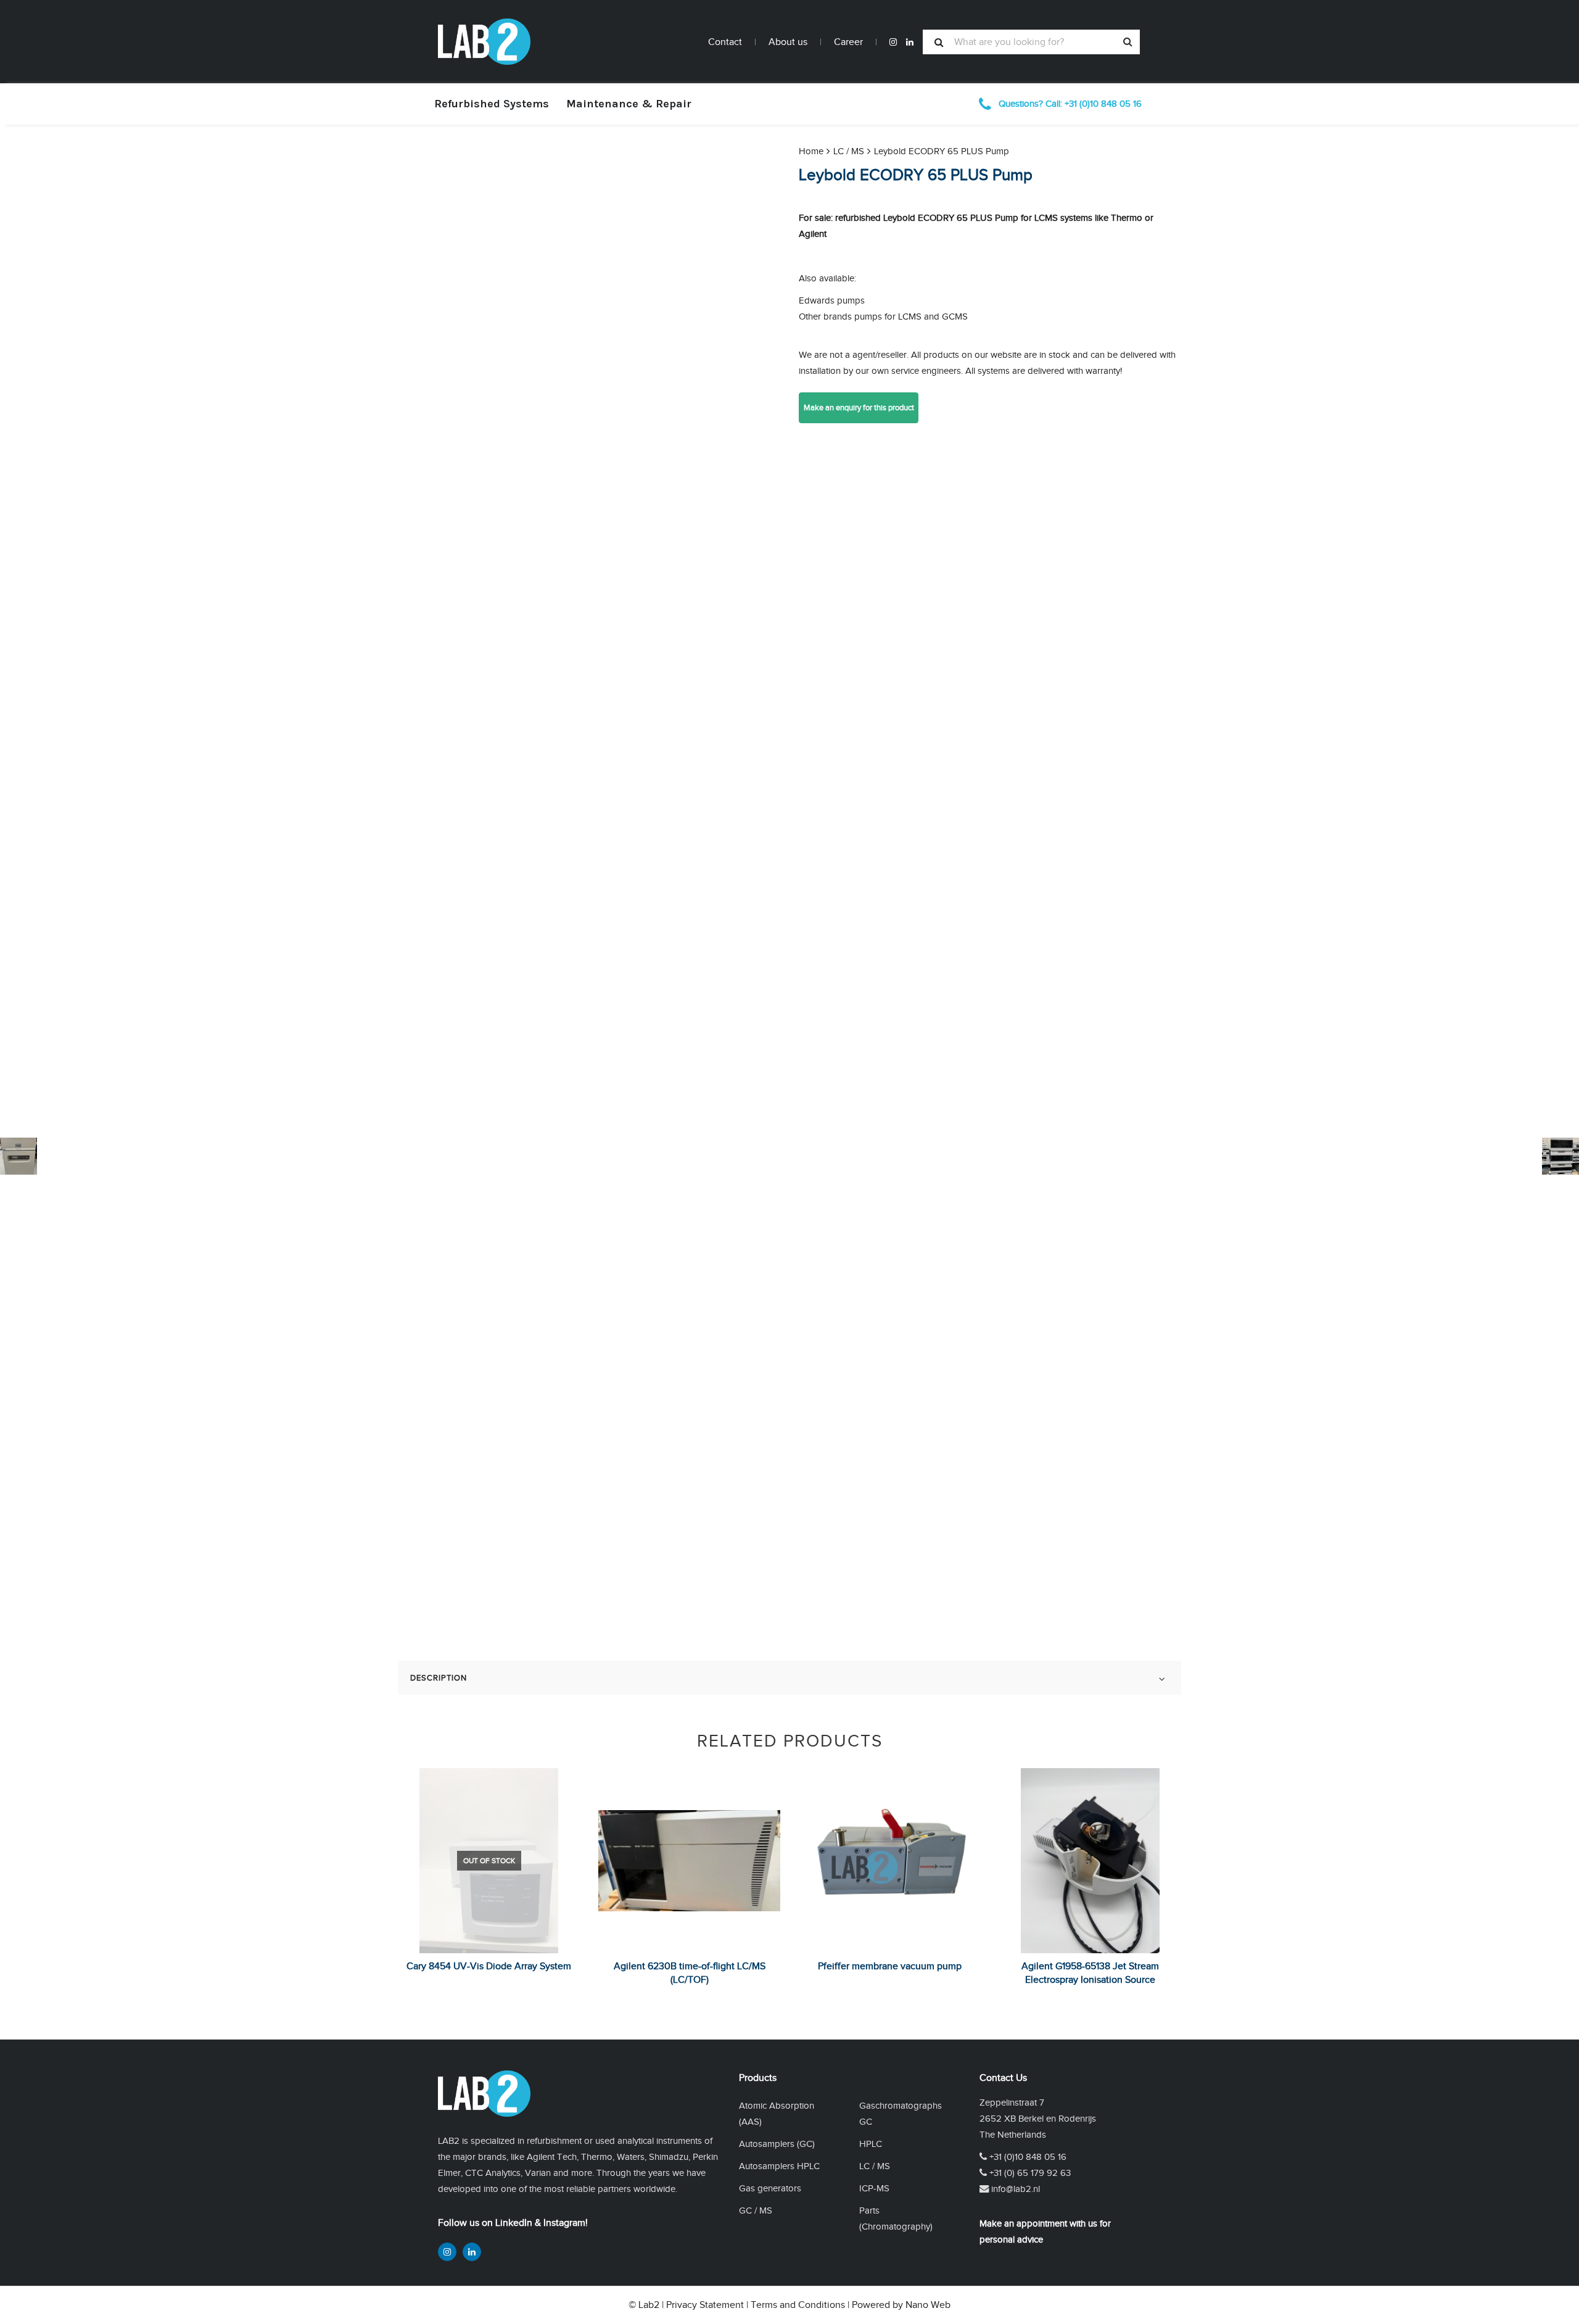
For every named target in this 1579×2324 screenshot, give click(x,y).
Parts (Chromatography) (896, 2218)
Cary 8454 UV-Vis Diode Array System (489, 1966)
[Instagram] (893, 42)
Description (439, 1678)
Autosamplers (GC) (777, 2144)
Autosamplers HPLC (779, 2166)
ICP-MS (874, 2188)
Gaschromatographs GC (901, 2113)
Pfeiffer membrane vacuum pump (890, 1966)
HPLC (871, 2144)
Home (811, 151)
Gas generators (770, 2188)
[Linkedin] (910, 42)
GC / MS (756, 2210)
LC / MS (849, 151)
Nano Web (928, 2305)
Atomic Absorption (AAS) (777, 2113)
